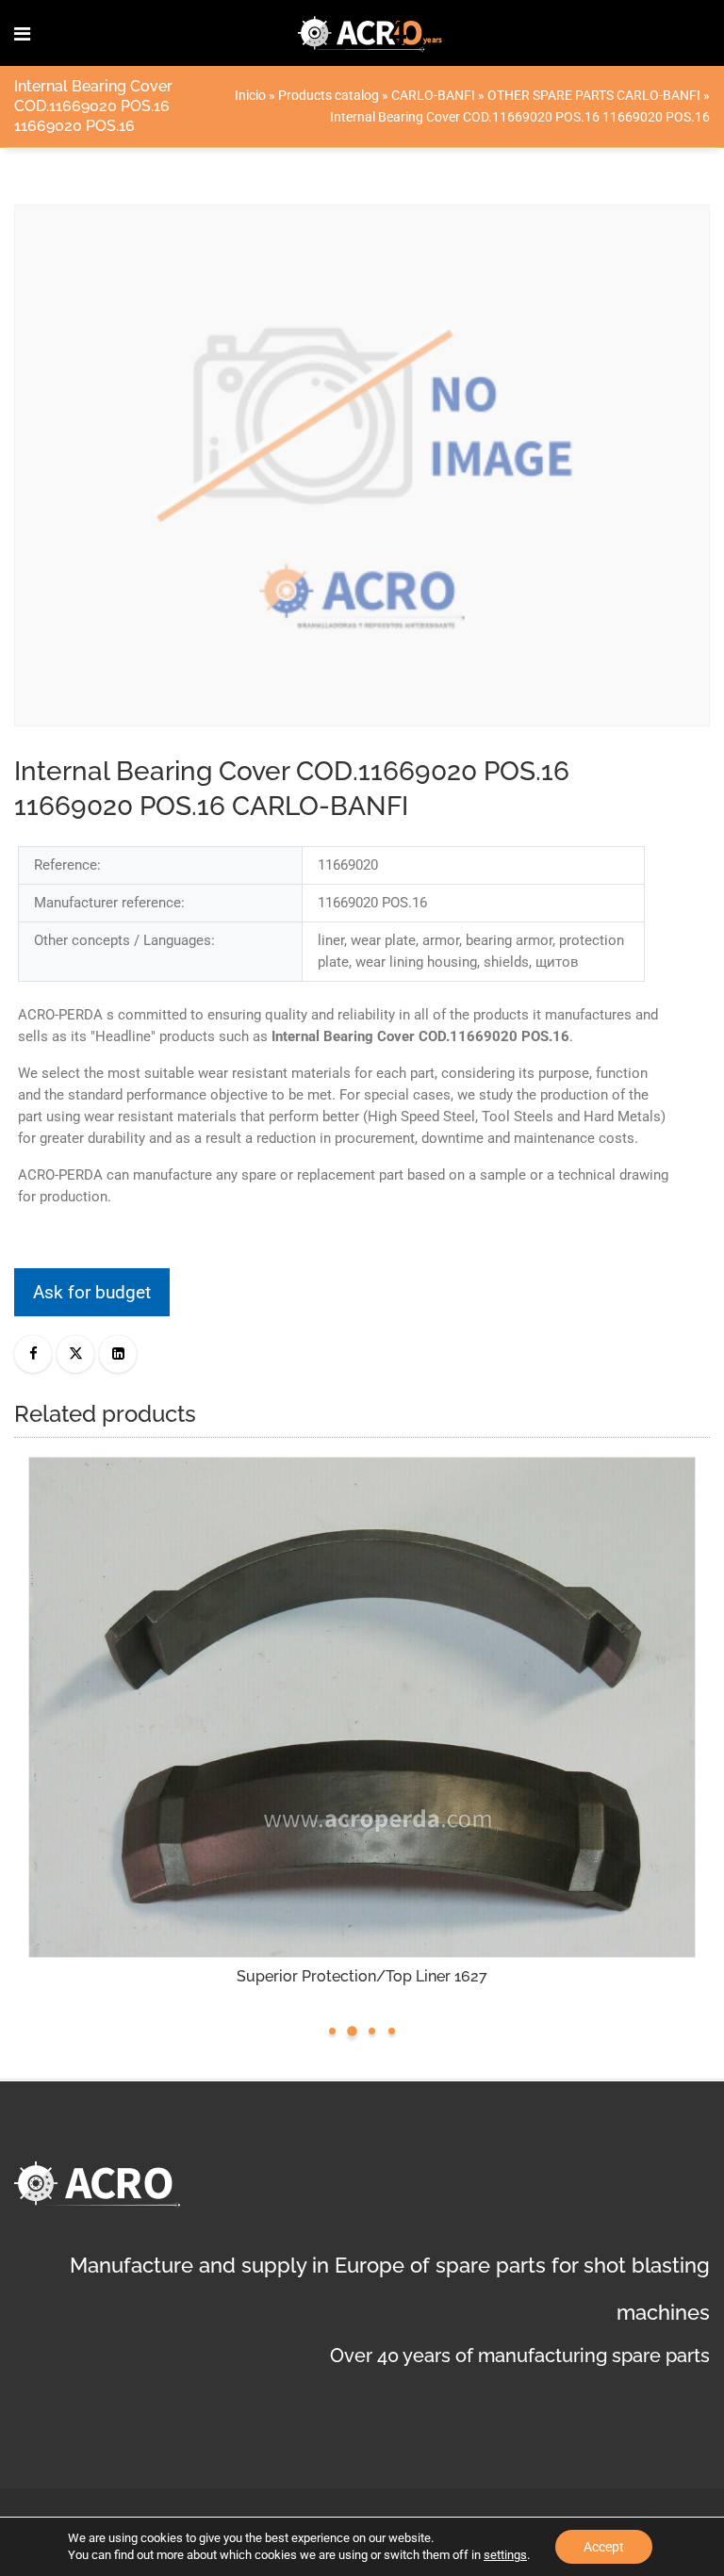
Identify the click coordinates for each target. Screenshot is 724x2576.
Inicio (250, 95)
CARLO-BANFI (433, 95)
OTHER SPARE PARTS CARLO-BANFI (594, 95)
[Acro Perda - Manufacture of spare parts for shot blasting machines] (370, 33)
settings (505, 2555)
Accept (604, 2547)
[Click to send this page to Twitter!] (75, 1354)
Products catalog (329, 95)
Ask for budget (92, 1292)
